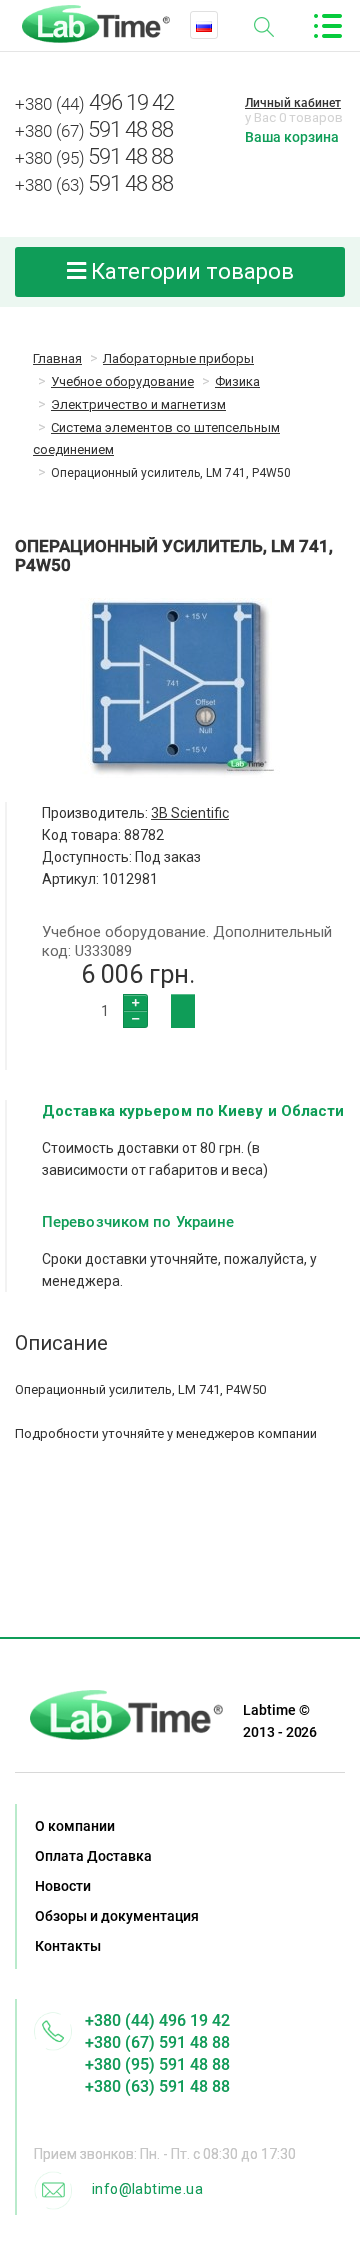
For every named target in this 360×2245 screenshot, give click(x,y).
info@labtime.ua (147, 2189)
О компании (75, 1826)
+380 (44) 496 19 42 (157, 2020)
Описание (61, 1343)
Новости (63, 1886)
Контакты (68, 1946)
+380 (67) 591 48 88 (157, 2042)
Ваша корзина (292, 137)
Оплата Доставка (93, 1856)
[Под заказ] (183, 1011)
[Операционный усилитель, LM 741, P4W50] (180, 688)
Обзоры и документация (117, 1916)
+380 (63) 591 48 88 (157, 2086)
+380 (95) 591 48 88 (157, 2064)
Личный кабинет (293, 103)
